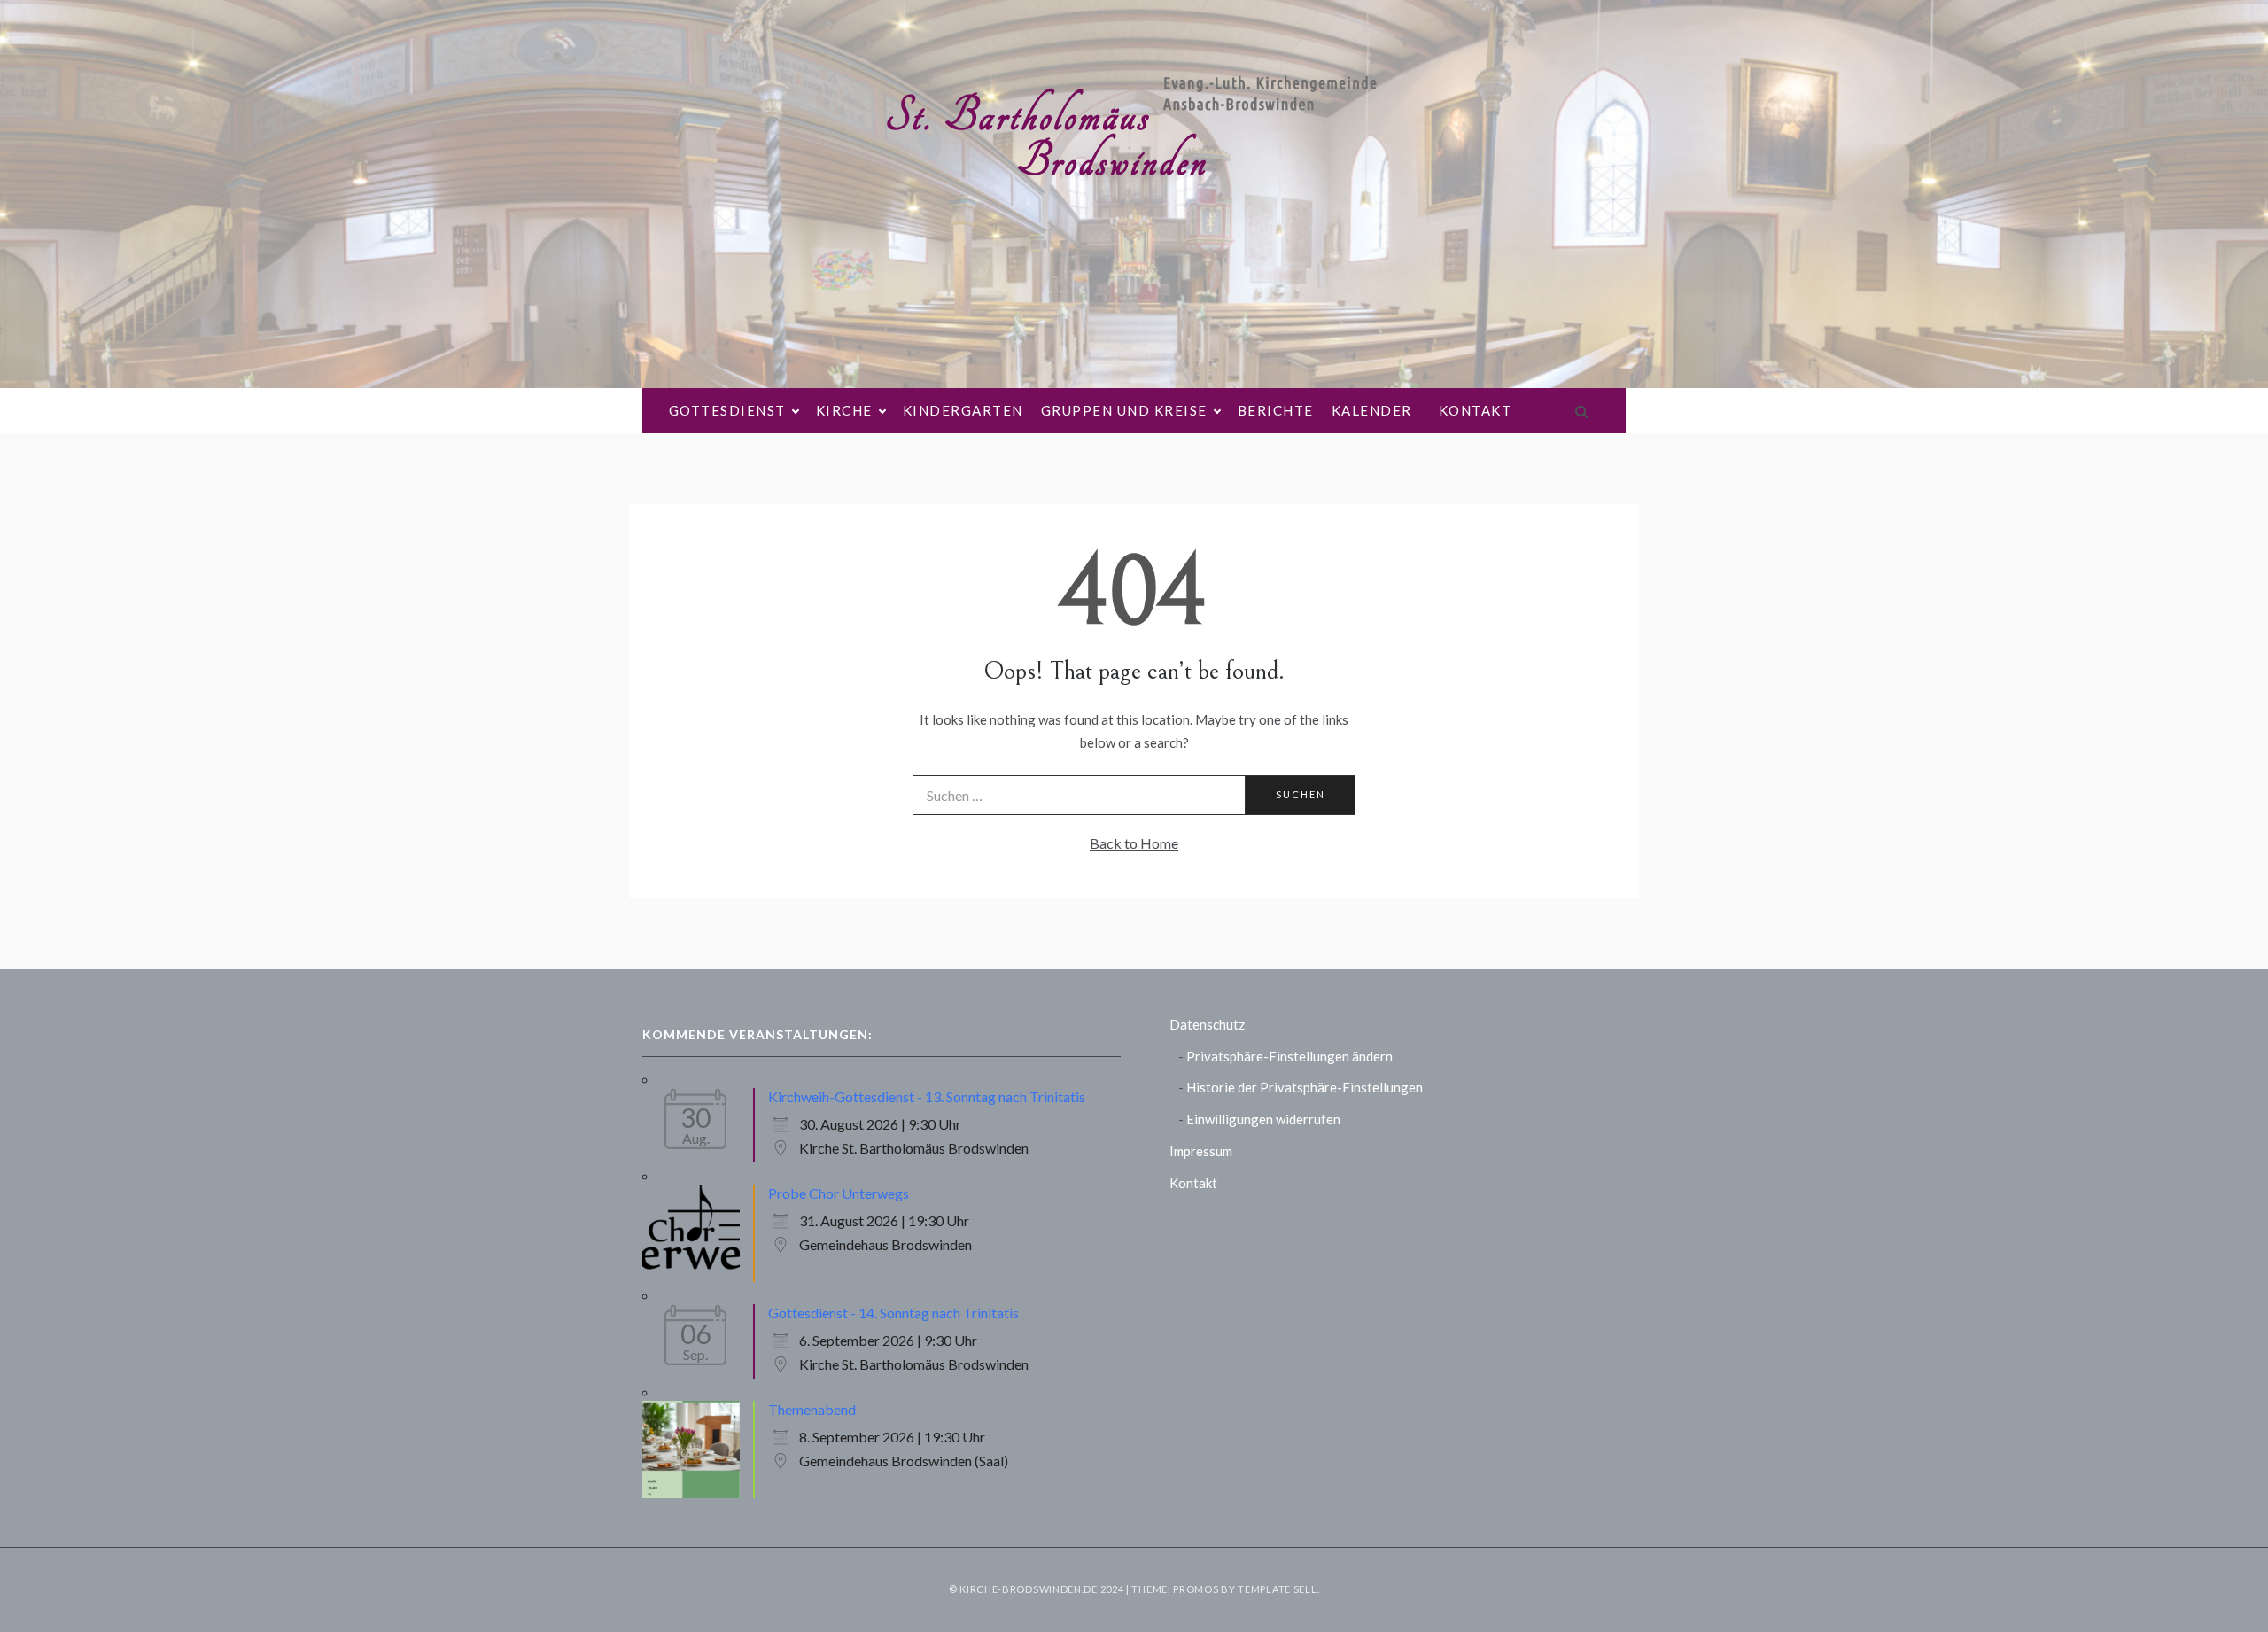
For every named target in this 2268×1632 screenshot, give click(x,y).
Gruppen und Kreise (1124, 410)
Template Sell (1277, 1589)
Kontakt (1476, 410)
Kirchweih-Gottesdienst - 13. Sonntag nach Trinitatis (927, 1096)
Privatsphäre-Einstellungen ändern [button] (1289, 1056)
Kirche (844, 410)
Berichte (1276, 410)
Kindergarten (963, 410)
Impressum (1201, 1151)
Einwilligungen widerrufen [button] (1263, 1119)
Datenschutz (1207, 1024)
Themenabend (812, 1409)
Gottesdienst (727, 410)
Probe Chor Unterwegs (839, 1193)
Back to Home (1134, 843)
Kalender (1372, 410)
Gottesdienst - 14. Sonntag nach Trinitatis (893, 1313)
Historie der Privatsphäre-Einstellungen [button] (1305, 1087)
